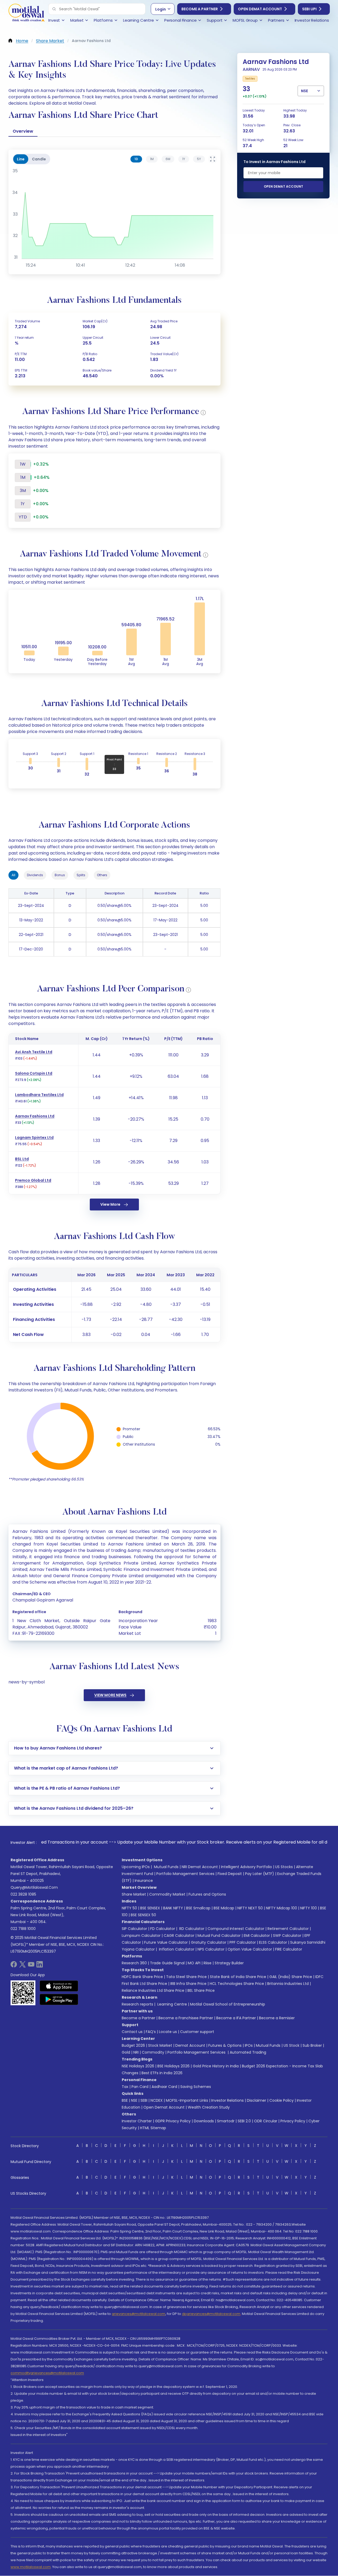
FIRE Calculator (289, 1949)
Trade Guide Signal (167, 1963)
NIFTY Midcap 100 (281, 1908)
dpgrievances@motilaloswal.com (211, 2314)
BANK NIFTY (173, 1908)
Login (161, 9)
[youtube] (31, 1966)
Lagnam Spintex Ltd (34, 1138)
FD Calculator (163, 1929)
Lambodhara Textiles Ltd (39, 1095)
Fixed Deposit (230, 1874)
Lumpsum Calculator (141, 1936)
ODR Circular (266, 2121)
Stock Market (160, 2045)
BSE (125, 2100)
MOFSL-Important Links (187, 2100)
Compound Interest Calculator (236, 1929)
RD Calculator (191, 1929)
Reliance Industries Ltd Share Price (153, 1990)
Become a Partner (200, 9)
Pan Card (140, 2087)
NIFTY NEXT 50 (250, 1908)
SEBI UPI (309, 9)
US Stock (292, 2045)
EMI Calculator (257, 1936)
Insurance (144, 1881)
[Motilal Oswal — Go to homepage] (26, 13)
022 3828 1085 (23, 1894)
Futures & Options (225, 2045)
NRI (136, 2052)
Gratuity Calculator (209, 1942)
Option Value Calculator (250, 1949)
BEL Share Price (201, 1990)
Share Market (134, 1894)
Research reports (137, 2004)
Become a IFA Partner (236, 2018)
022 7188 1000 (23, 1929)
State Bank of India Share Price (238, 1977)
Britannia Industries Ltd (288, 1984)
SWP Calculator (287, 1936)
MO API (194, 1963)
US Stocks (284, 1867)
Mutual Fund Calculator (219, 1936)
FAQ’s (151, 2032)
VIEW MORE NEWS (110, 1695)
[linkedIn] (40, 1966)
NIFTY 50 (129, 1908)
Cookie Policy (281, 2100)
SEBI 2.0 (244, 2121)
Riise (208, 1963)
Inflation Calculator (176, 1949)
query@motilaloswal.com (34, 1887)
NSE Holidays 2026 (138, 2066)
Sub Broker (312, 2045)
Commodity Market (167, 1894)
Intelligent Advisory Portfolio (247, 1867)
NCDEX (157, 2100)
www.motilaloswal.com (31, 2567)
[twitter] (22, 1966)
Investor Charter (137, 2121)
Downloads (204, 2121)
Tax (125, 2087)
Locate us (168, 2032)
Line (21, 159)
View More (110, 1204)
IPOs (249, 2045)
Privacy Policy (293, 2121)
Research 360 (134, 1963)
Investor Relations (227, 2100)
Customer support (197, 2032)
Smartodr (226, 2121)
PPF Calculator (243, 1942)
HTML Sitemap (153, 2128)
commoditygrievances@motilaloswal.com (47, 2373)
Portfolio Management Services (185, 1874)
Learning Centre (172, 2004)
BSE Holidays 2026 (173, 2066)
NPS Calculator (211, 1949)
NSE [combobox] (304, 91)
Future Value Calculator (166, 1942)
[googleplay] (59, 1999)
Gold (126, 2052)
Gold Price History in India (216, 2066)
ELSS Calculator (273, 1942)
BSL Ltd (22, 1159)
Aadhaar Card (164, 2087)
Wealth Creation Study (209, 2107)
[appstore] (59, 1986)
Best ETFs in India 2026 (162, 2073)
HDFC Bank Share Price (142, 1977)
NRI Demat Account (200, 1867)
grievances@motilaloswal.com (139, 2314)
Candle (39, 159)
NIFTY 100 (309, 1908)
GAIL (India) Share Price (291, 1977)
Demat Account (190, 2045)
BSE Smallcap (198, 1908)
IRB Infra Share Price (188, 1984)
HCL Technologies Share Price (237, 1984)
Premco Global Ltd (33, 1180)
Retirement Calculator (288, 1929)
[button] (54, 9)
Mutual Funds (166, 1867)
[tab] (136, 159)
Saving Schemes (196, 2087)
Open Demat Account (260, 9)
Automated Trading (248, 2052)
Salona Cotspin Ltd (34, 1073)
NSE (134, 2100)
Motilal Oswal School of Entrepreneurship (228, 2004)
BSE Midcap (224, 1908)
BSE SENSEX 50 (143, 1915)
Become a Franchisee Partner (186, 2018)
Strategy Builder (229, 1963)
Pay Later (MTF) (260, 1874)
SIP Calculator (134, 1929)
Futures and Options (207, 1894)
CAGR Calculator (179, 1936)
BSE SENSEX (150, 1908)
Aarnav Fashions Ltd (35, 1116)
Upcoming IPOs (136, 1867)
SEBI (144, 2100)
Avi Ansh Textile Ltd (34, 1052)
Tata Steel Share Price (186, 1977)
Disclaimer (257, 2100)
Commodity (153, 2052)
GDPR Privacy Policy (173, 2121)
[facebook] (14, 1966)
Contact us (132, 2032)
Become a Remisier (277, 2018)
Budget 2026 (133, 2045)
